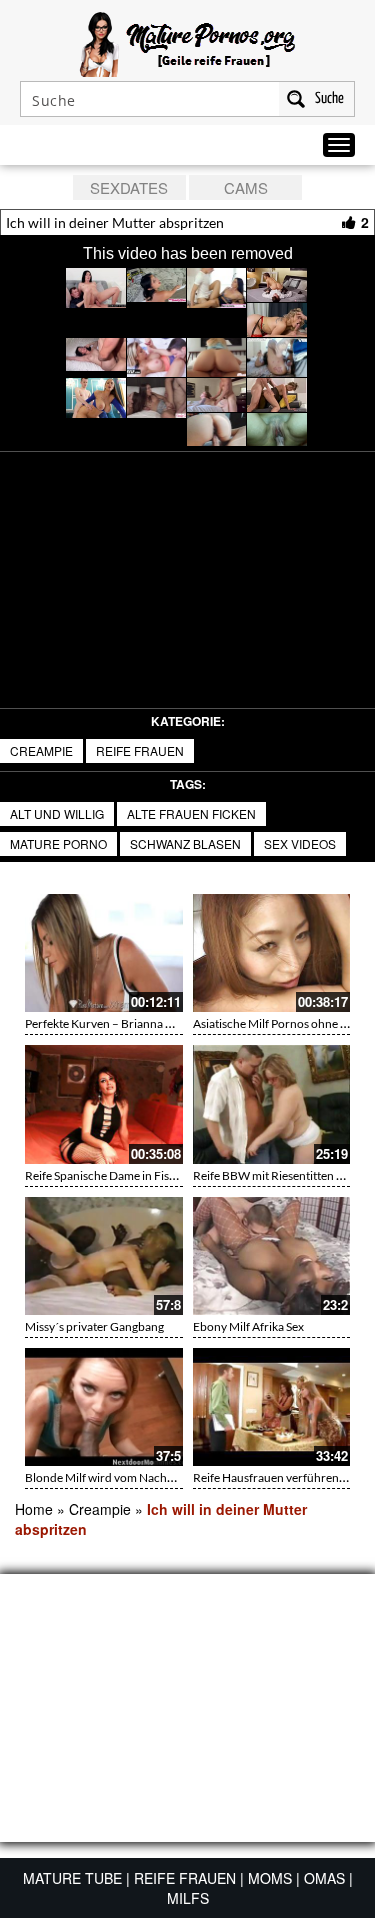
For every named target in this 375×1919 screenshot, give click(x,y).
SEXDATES (129, 187)
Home (34, 1509)
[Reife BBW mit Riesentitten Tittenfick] (272, 1104)
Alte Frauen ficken (191, 813)
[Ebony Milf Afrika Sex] (272, 1256)
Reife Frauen (140, 750)
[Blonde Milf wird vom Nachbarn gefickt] (104, 1407)
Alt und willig (57, 813)
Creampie (41, 750)
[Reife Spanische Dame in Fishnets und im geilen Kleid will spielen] (104, 1104)
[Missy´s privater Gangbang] (104, 1256)
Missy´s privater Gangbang (94, 1326)
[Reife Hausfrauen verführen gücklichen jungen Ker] (272, 1407)
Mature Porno (58, 843)
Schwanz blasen (185, 843)
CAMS (246, 187)
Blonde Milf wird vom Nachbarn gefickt (127, 1477)
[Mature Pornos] (187, 42)
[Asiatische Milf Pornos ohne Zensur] (272, 953)
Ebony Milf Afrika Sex (248, 1326)
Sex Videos (300, 843)
